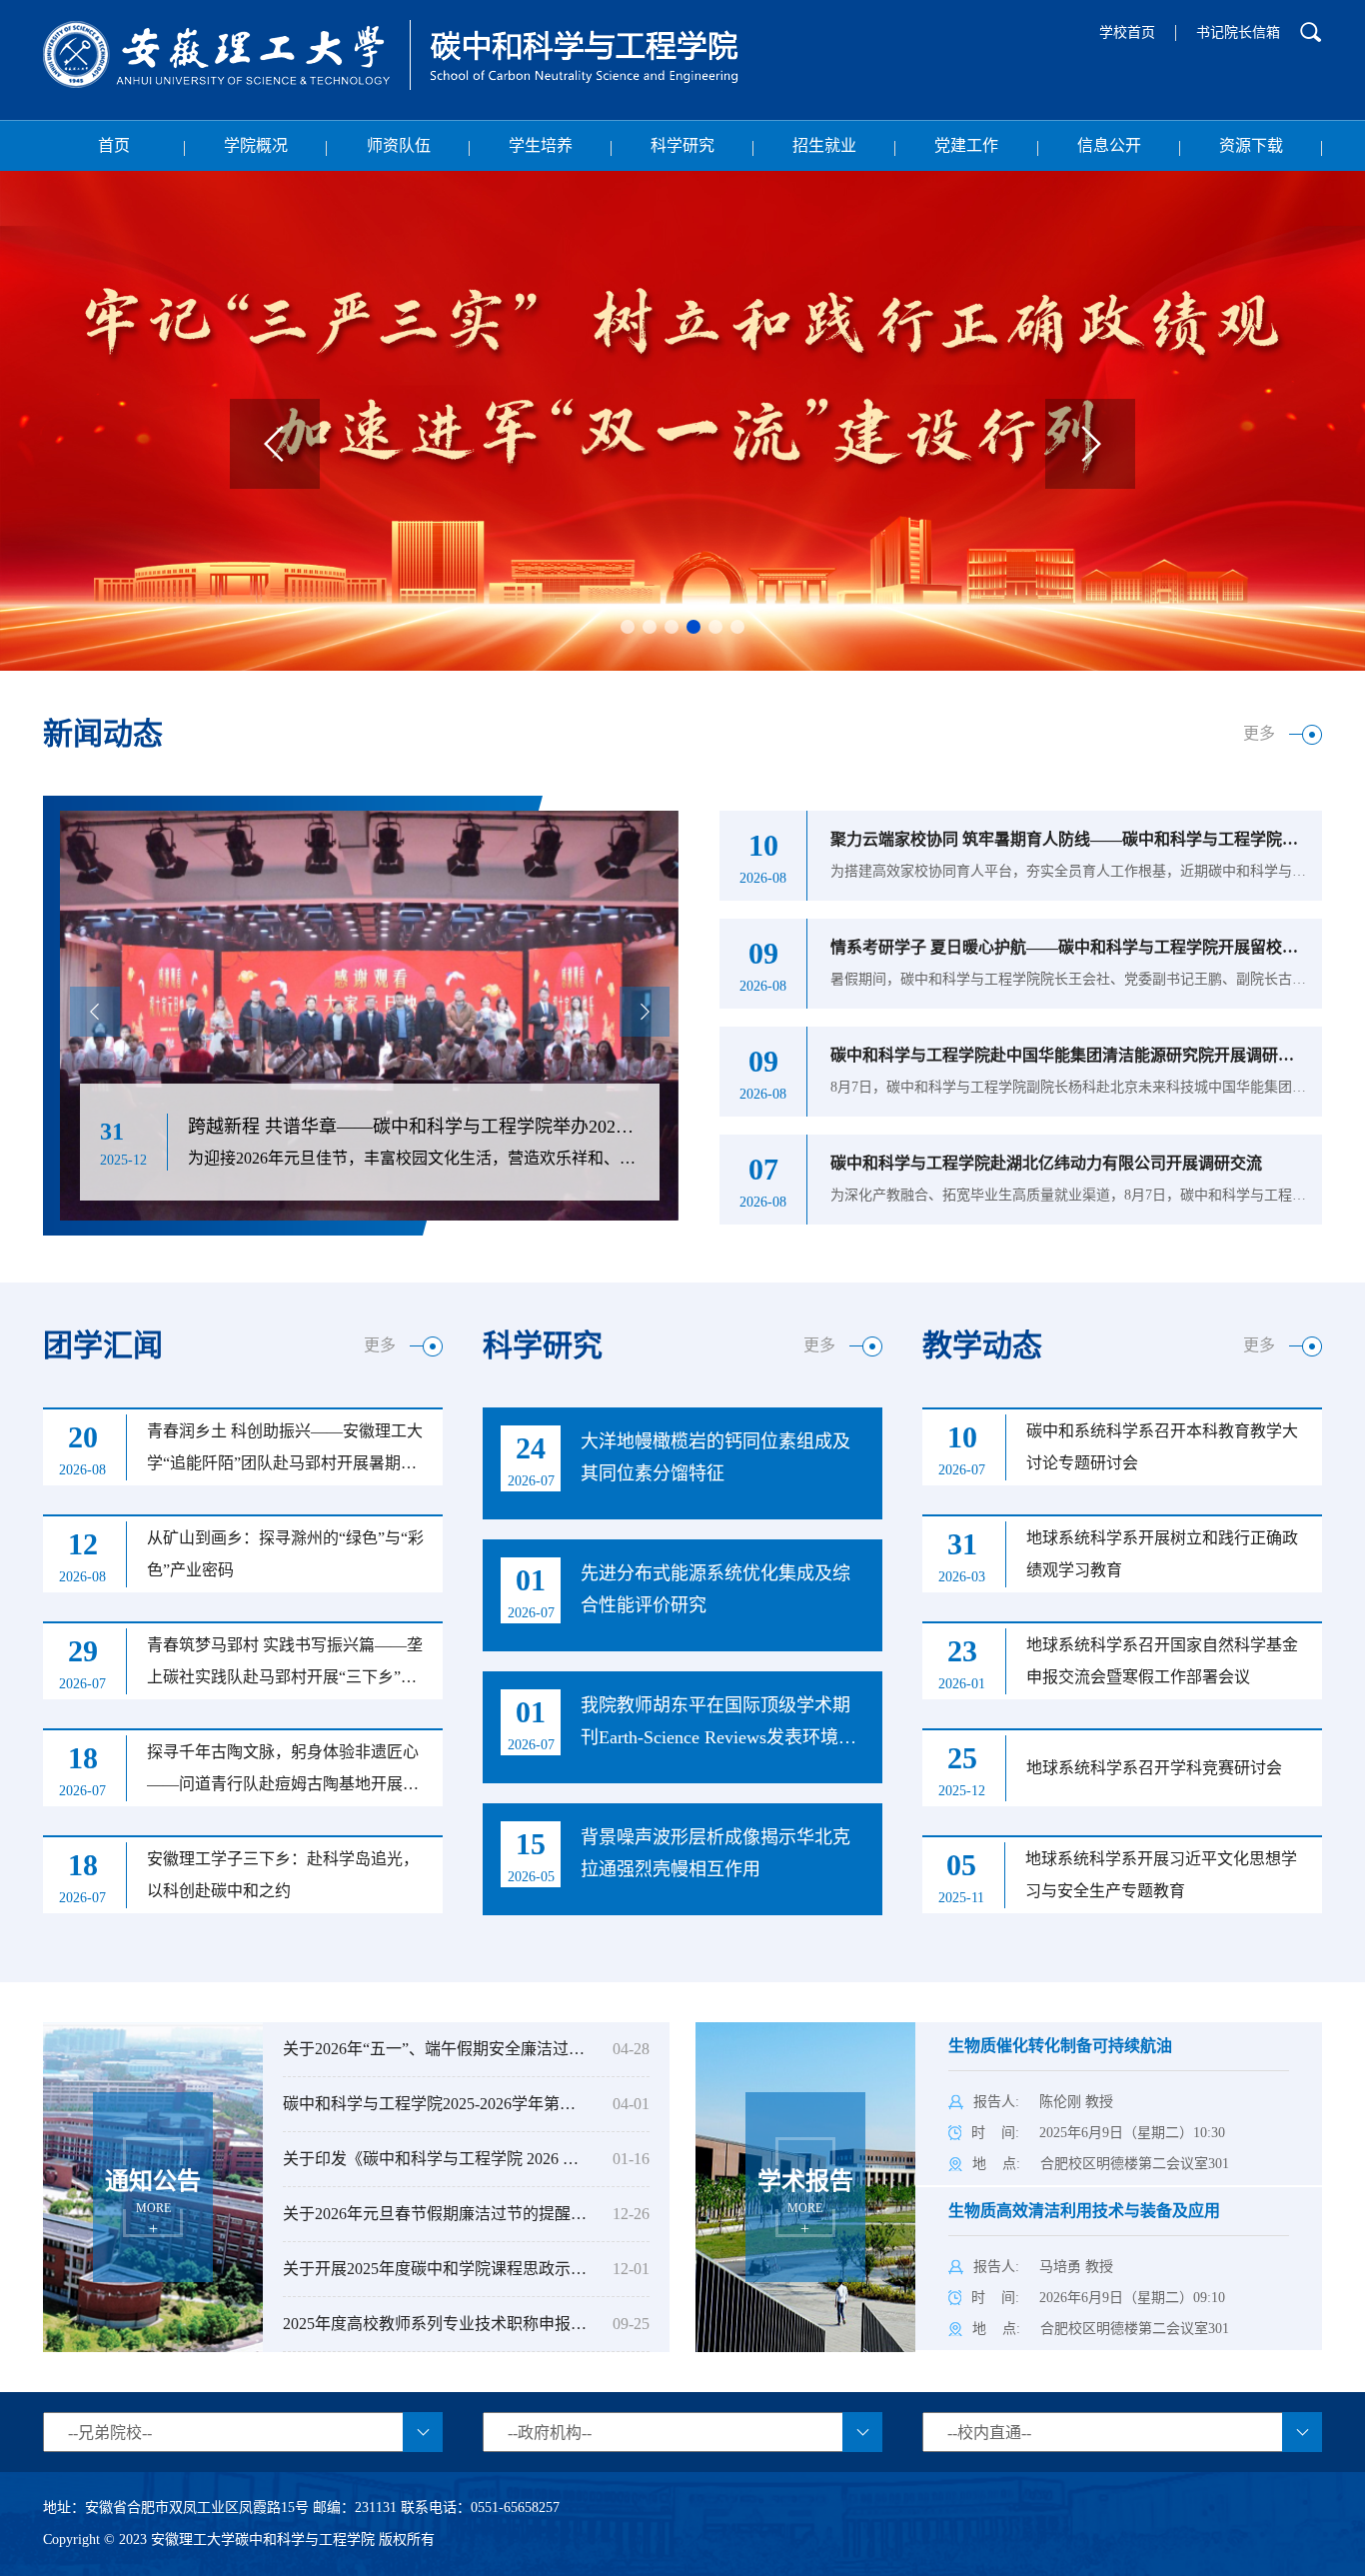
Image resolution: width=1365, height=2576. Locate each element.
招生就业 (824, 145)
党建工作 (966, 145)
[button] (628, 627)
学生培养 (541, 145)
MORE (153, 2192)
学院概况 (256, 145)
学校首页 (1127, 32)
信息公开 (1109, 145)
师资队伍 (399, 145)
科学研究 (682, 145)
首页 (114, 145)
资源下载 (1251, 145)
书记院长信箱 (1238, 32)
